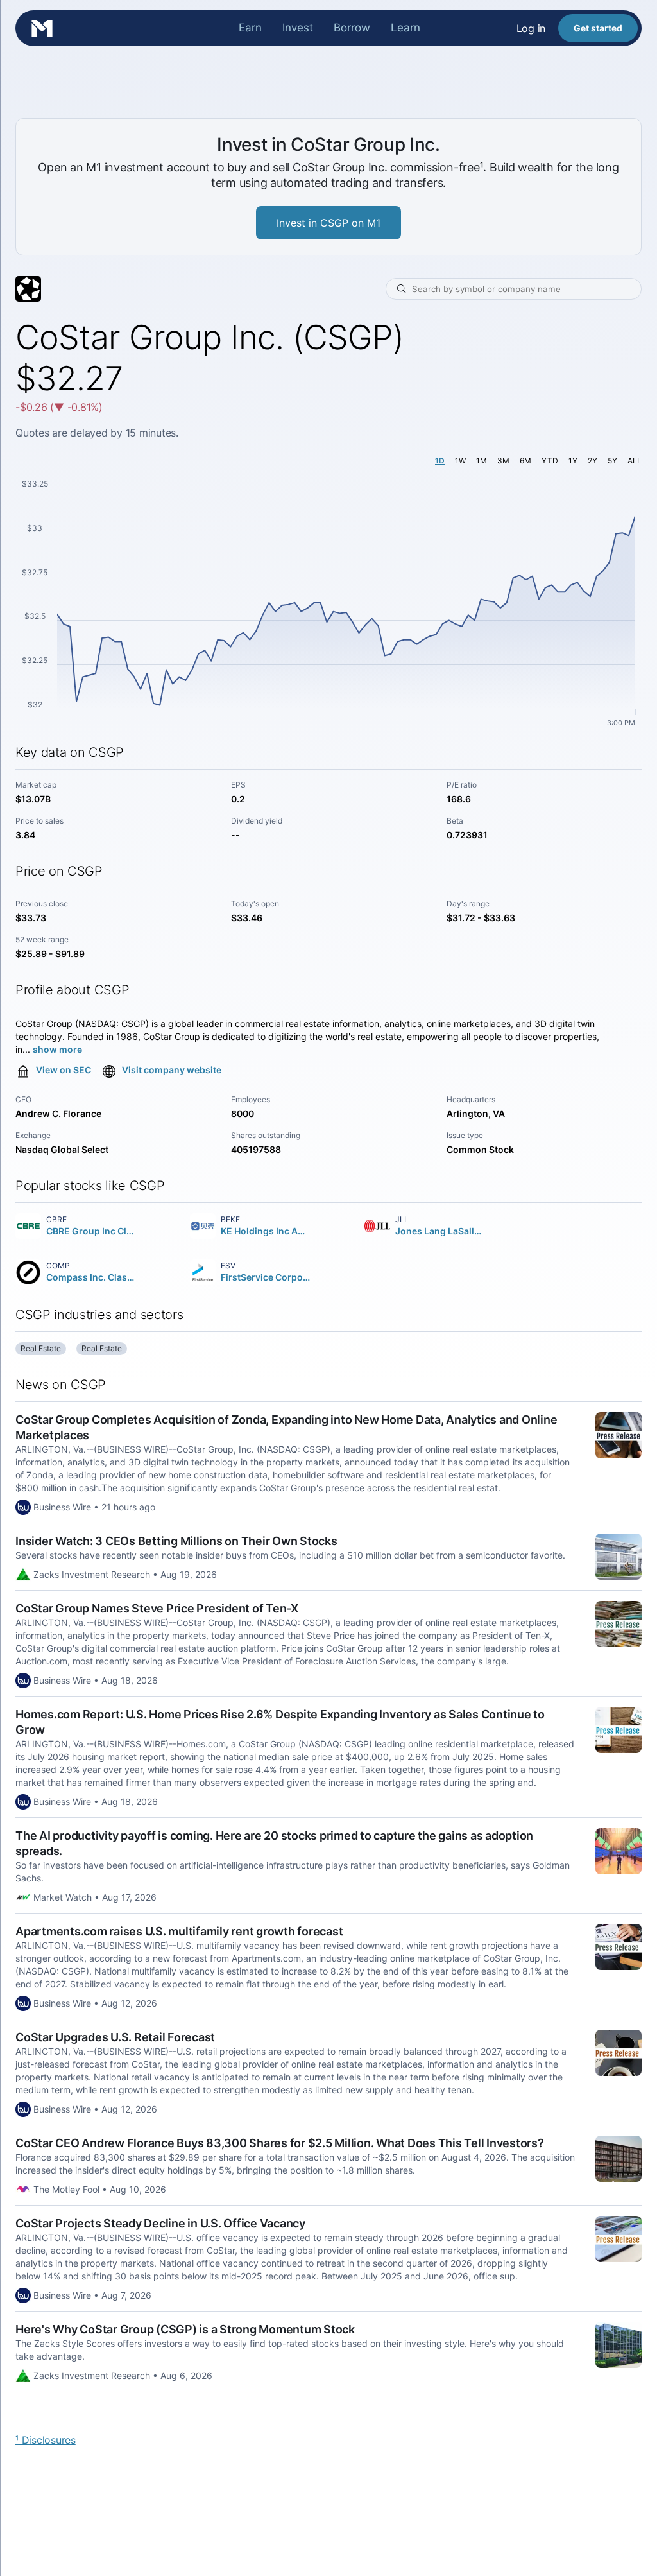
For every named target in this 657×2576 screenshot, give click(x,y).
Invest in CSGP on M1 (328, 223)
